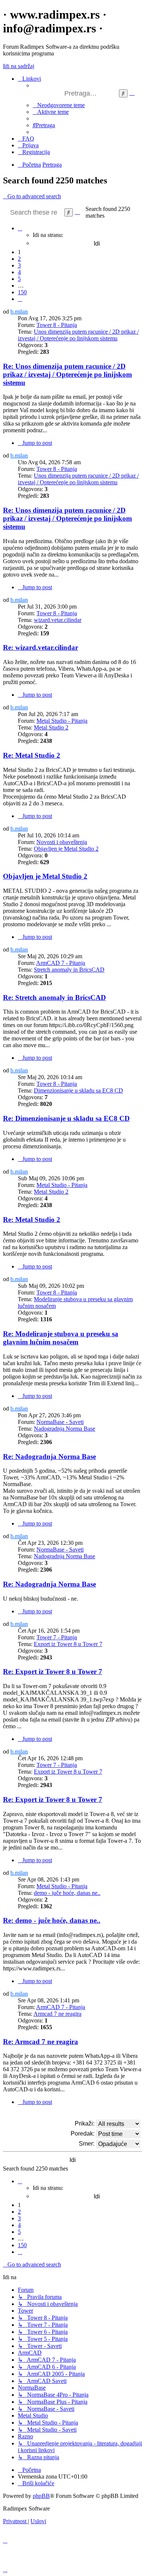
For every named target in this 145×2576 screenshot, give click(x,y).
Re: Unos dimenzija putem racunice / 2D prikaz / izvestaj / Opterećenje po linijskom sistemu (67, 374)
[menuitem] (59, 105)
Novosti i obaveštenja (62, 842)
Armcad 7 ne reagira (57, 2014)
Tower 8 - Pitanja (57, 325)
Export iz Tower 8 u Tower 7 (68, 1644)
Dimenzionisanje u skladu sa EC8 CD (78, 1090)
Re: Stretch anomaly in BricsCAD (54, 997)
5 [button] (19, 279)
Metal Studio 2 (51, 727)
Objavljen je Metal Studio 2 (66, 849)
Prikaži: (85, 2123)
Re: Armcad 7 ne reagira (41, 2042)
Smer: (87, 2144)
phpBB (41, 2496)
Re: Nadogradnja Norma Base (49, 1457)
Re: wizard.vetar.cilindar (41, 647)
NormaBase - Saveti (60, 1422)
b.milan (19, 312)
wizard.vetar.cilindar (58, 620)
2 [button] (19, 259)
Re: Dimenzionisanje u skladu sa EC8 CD (66, 1118)
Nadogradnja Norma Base (65, 1429)
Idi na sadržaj (19, 66)
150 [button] (22, 292)
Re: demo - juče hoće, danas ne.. (52, 1920)
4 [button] (19, 272)
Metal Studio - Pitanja (62, 721)
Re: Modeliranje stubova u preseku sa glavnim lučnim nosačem (61, 1338)
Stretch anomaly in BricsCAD (69, 970)
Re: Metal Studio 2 (32, 755)
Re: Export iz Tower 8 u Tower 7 (53, 1672)
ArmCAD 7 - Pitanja (61, 963)
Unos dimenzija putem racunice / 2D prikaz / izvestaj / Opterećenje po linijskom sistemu (78, 335)
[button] (20, 228)
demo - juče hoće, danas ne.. (67, 1893)
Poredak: (83, 2134)
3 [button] (19, 265)
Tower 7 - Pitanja (57, 1637)
